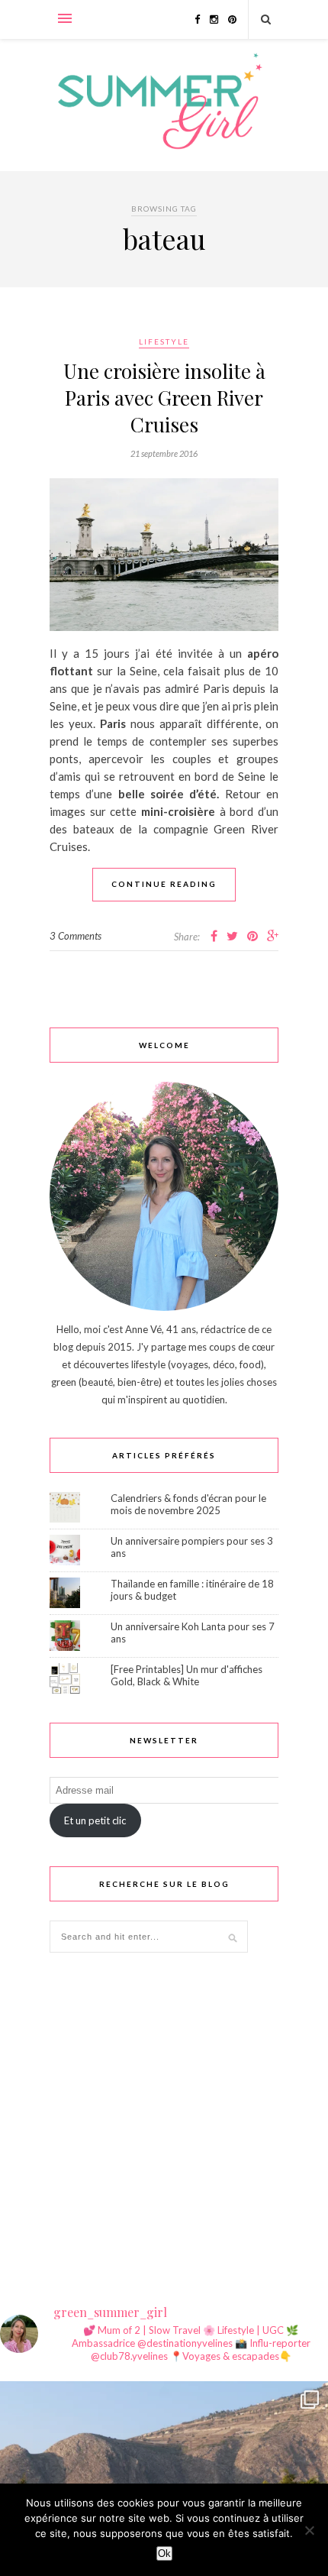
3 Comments (76, 936)
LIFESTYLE (164, 341)
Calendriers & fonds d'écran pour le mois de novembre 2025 (188, 1504)
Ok (164, 2553)
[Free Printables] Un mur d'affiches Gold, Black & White (187, 1675)
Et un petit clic (95, 1820)
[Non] (309, 2530)
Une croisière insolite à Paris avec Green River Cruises (164, 398)
